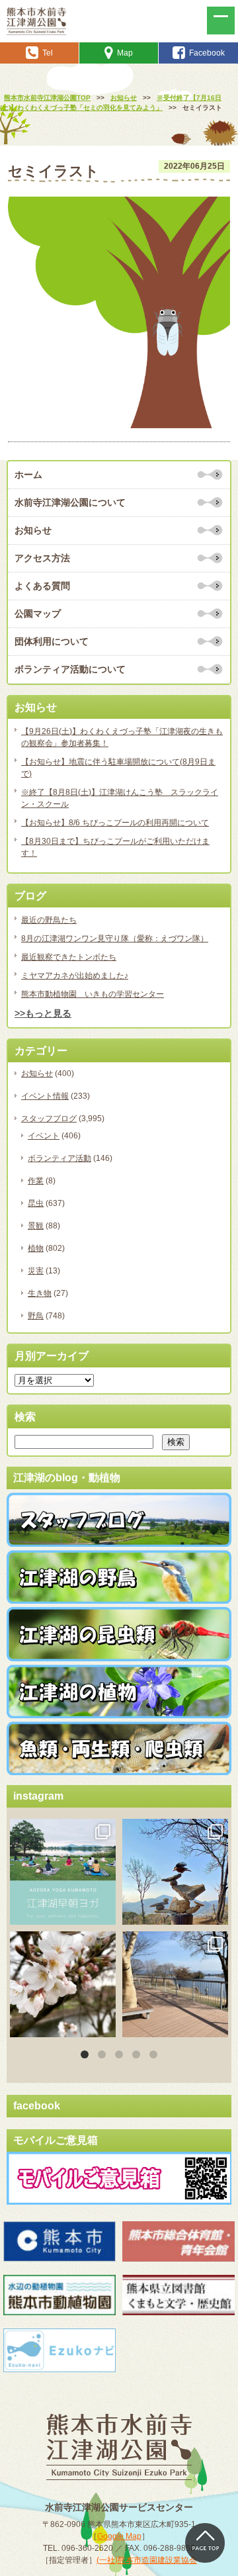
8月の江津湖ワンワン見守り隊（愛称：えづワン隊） (115, 939)
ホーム (28, 475)
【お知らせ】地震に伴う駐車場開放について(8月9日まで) (118, 768)
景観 (36, 1226)
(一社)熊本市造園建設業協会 (147, 2560)
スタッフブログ (49, 1119)
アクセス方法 (42, 558)
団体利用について (52, 641)
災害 (36, 1271)
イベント (44, 1136)
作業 (36, 1181)
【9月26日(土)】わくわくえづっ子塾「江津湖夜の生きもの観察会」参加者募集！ (122, 737)
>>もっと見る (43, 1013)
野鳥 (36, 1316)
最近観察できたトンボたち (69, 957)
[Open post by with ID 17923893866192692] (175, 1872)
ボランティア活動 (59, 1158)
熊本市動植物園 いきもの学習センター (93, 994)
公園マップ (38, 614)
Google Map (119, 2536)
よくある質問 (42, 586)
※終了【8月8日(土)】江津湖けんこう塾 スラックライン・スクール (120, 798)
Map (125, 53)
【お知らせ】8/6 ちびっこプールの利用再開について (115, 823)
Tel (48, 53)
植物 (36, 1248)
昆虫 (36, 1203)
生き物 (40, 1293)
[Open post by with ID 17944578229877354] (175, 1984)
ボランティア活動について (70, 669)
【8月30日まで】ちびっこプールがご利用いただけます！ (115, 847)
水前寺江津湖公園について (70, 502)
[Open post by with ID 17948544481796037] (63, 1984)
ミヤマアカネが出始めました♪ (75, 976)
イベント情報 (45, 1096)
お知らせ (33, 530)
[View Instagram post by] (104, 1912)
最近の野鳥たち (49, 920)
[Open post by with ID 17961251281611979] (63, 1872)
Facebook (207, 53)
